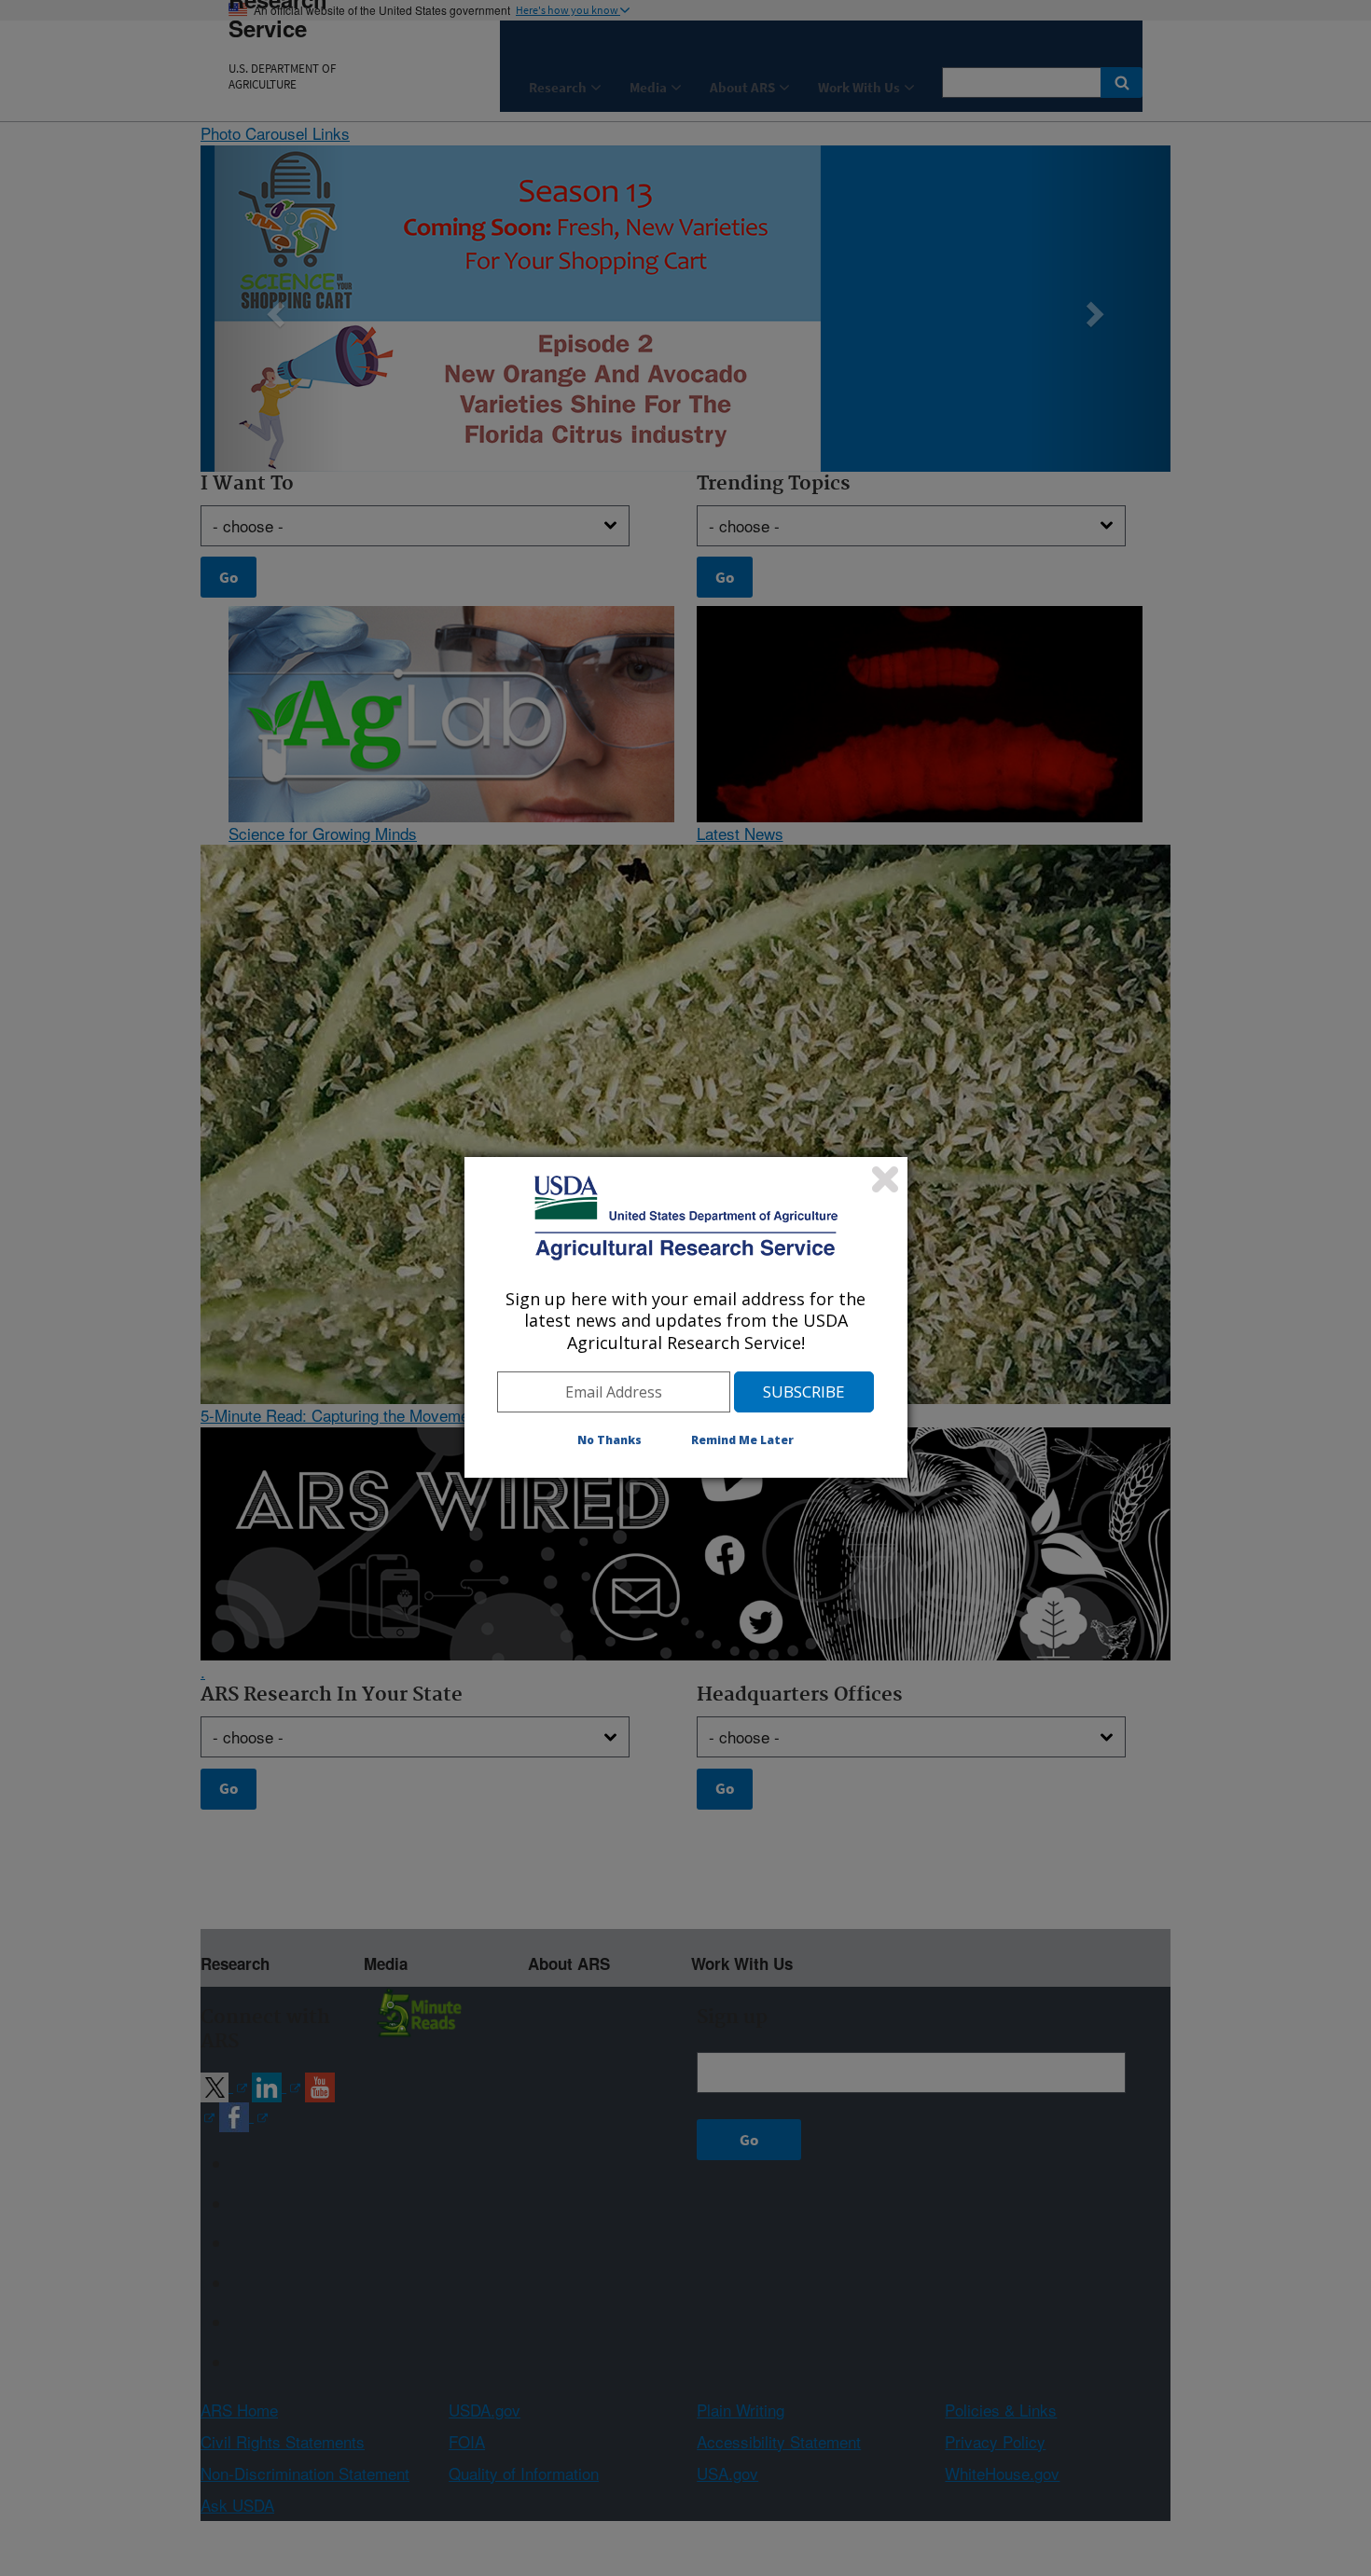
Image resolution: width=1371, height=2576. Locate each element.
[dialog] (686, 1317)
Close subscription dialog (885, 1179)
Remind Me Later (742, 1440)
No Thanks (609, 1440)
